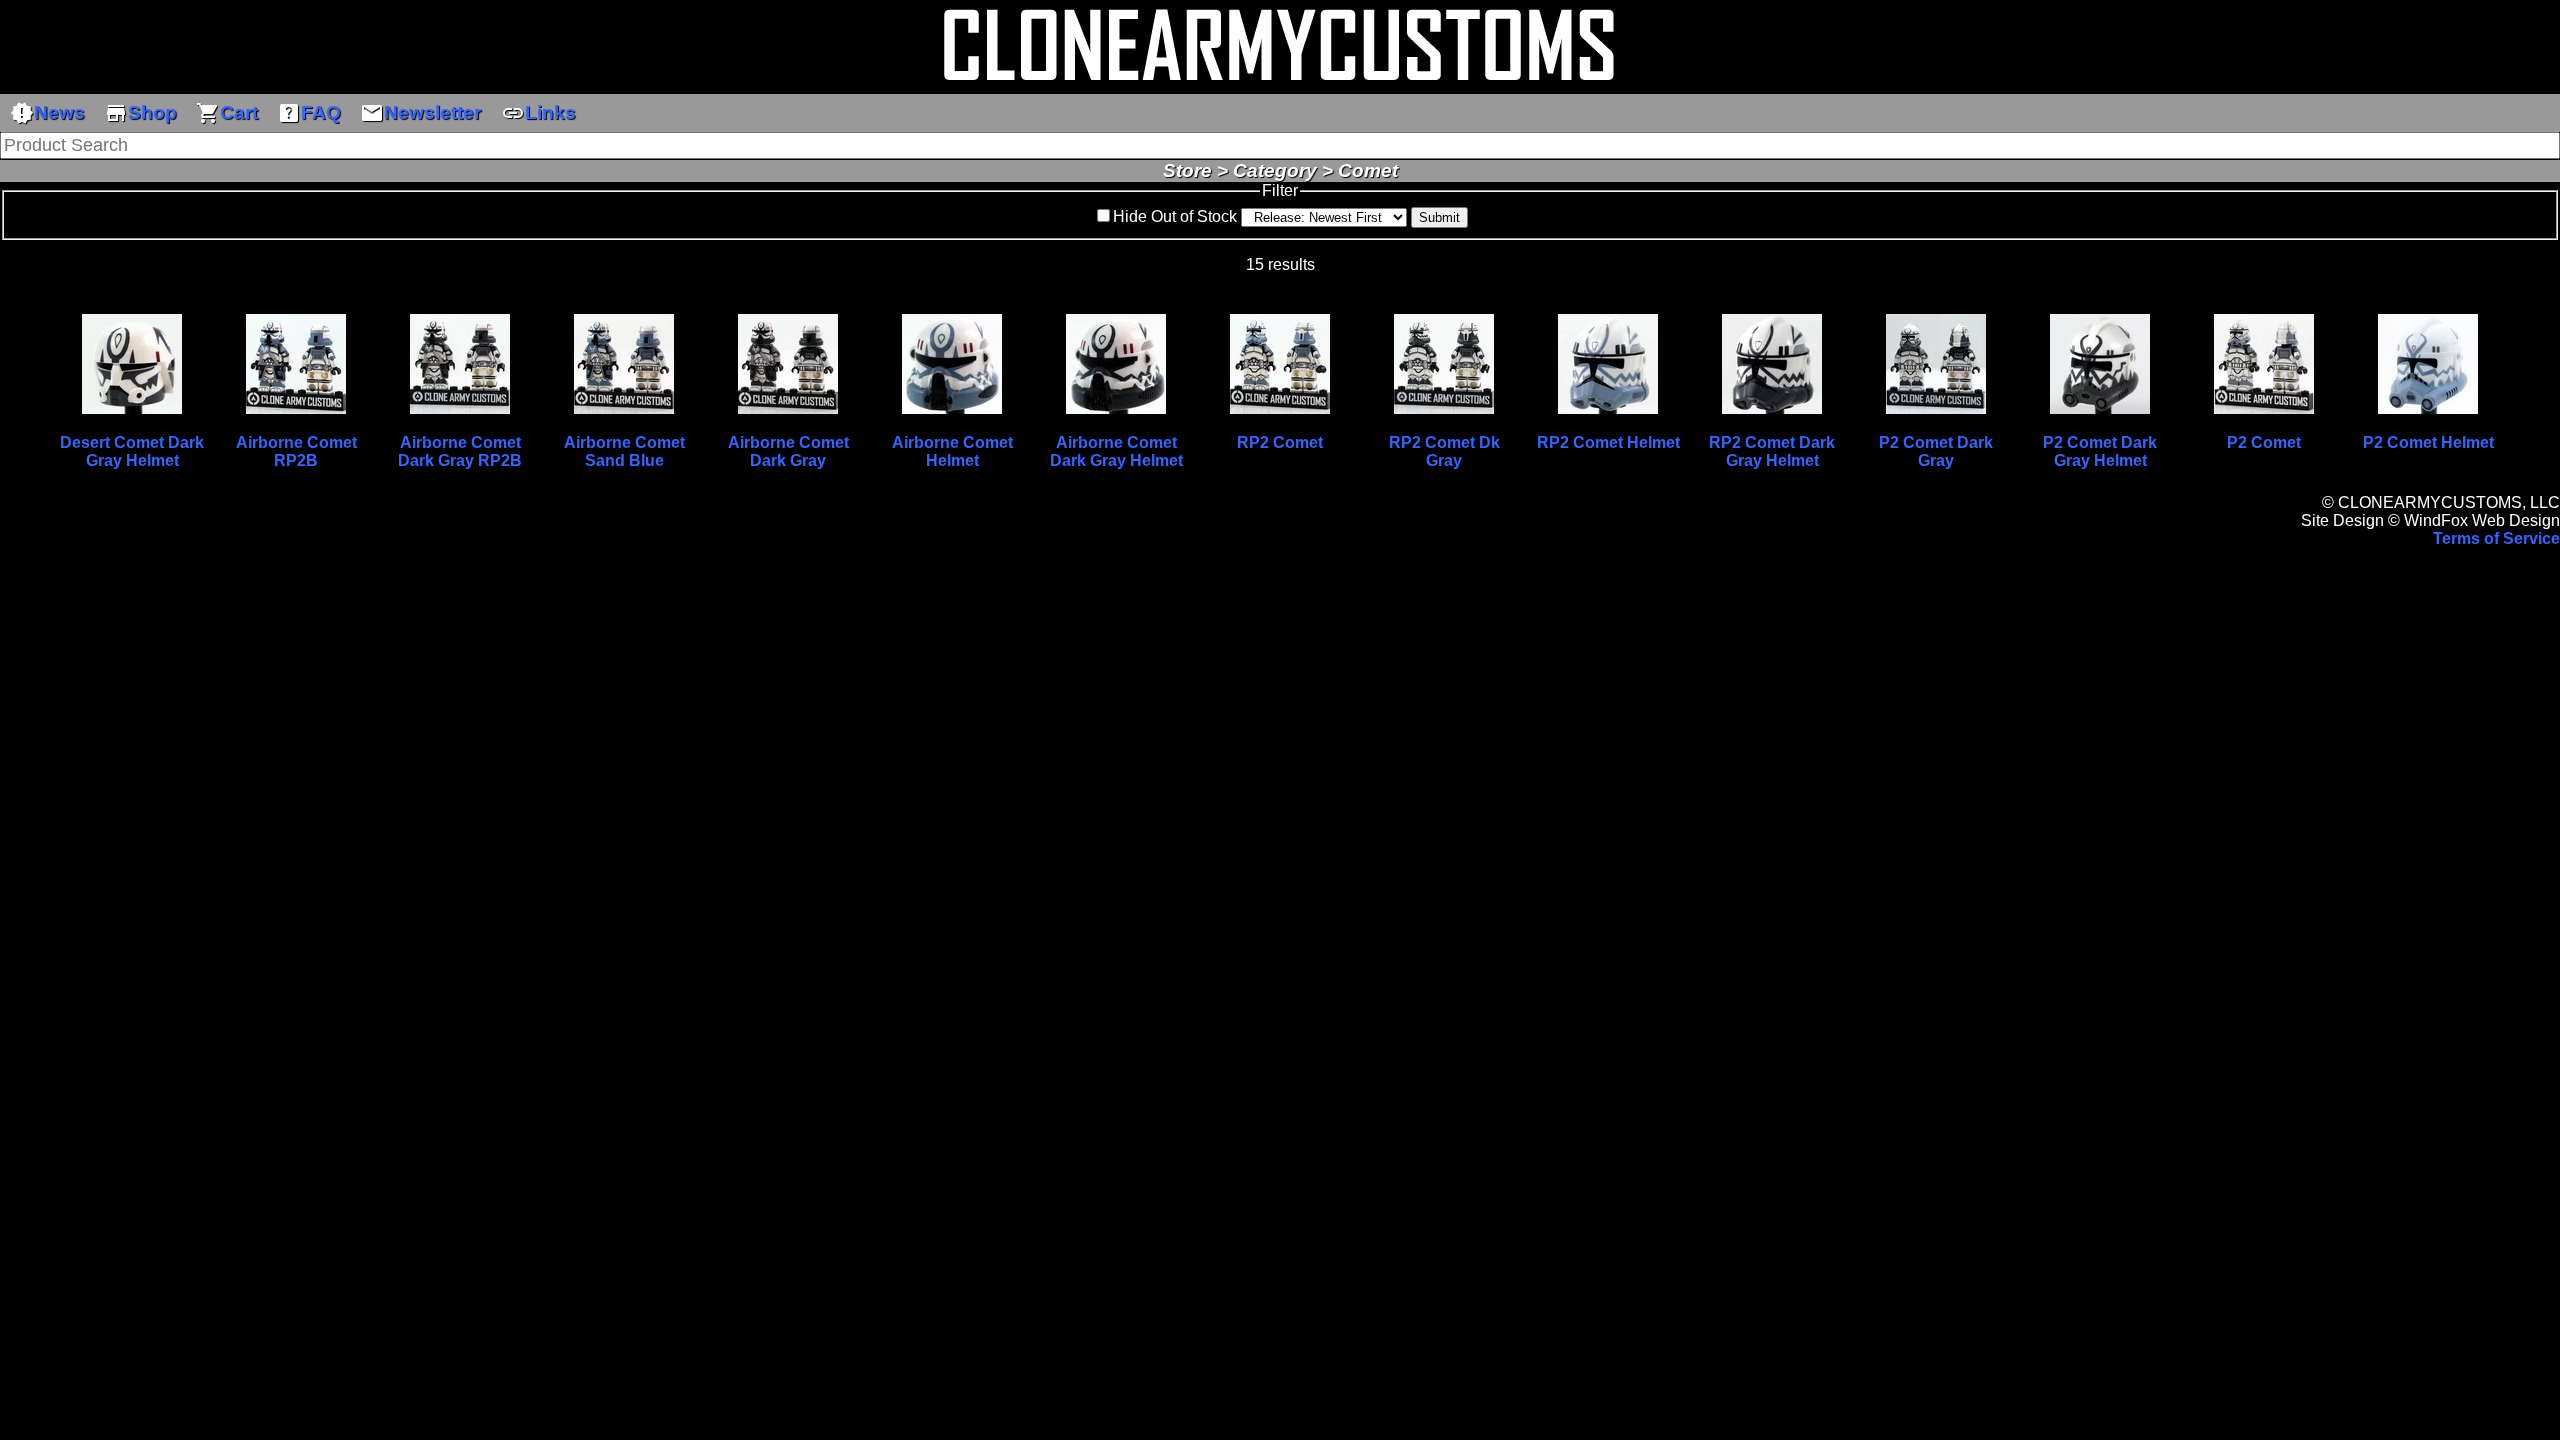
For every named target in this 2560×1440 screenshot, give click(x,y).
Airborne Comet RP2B (296, 451)
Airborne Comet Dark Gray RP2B (460, 451)
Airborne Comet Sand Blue (624, 451)
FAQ (309, 113)
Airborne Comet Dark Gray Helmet (1116, 451)
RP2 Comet (1280, 442)
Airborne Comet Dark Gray (788, 451)
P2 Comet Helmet (2428, 442)
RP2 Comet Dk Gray (1444, 451)
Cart (227, 113)
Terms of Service (2496, 538)
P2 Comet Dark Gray (1936, 451)
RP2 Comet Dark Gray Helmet (1772, 451)
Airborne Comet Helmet (952, 451)
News (47, 113)
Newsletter (420, 113)
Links (538, 113)
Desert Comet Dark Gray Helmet (132, 451)
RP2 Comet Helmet (1608, 442)
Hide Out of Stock (1175, 216)
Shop (140, 113)
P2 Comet (2264, 442)
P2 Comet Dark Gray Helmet (2100, 451)
